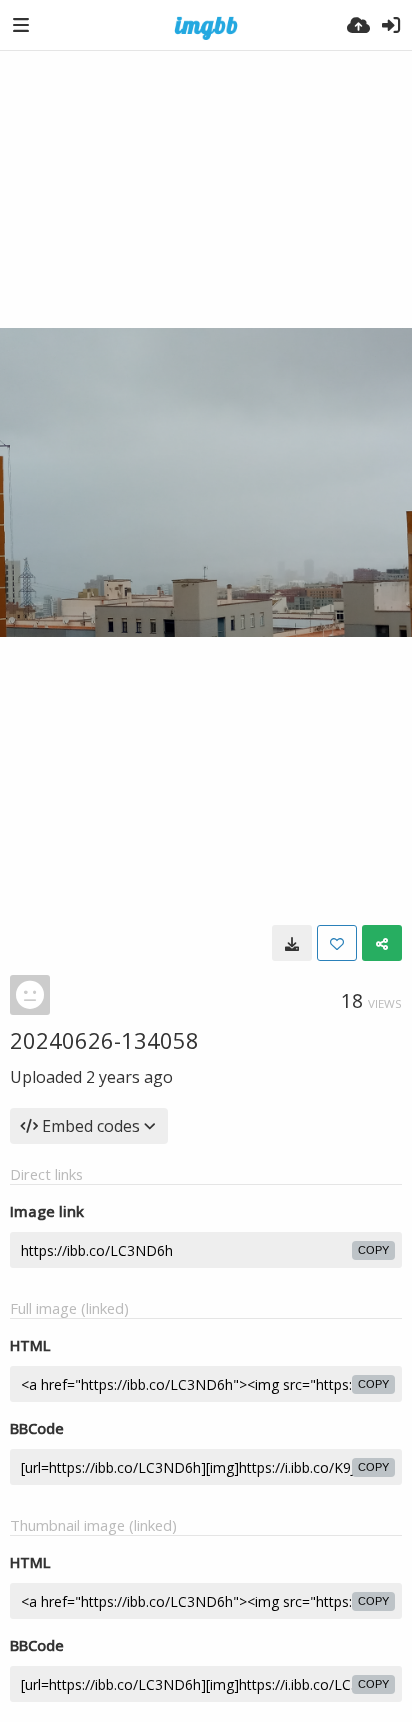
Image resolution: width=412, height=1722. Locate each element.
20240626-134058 (104, 1040)
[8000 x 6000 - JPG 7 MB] (292, 943)
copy (373, 1250)
